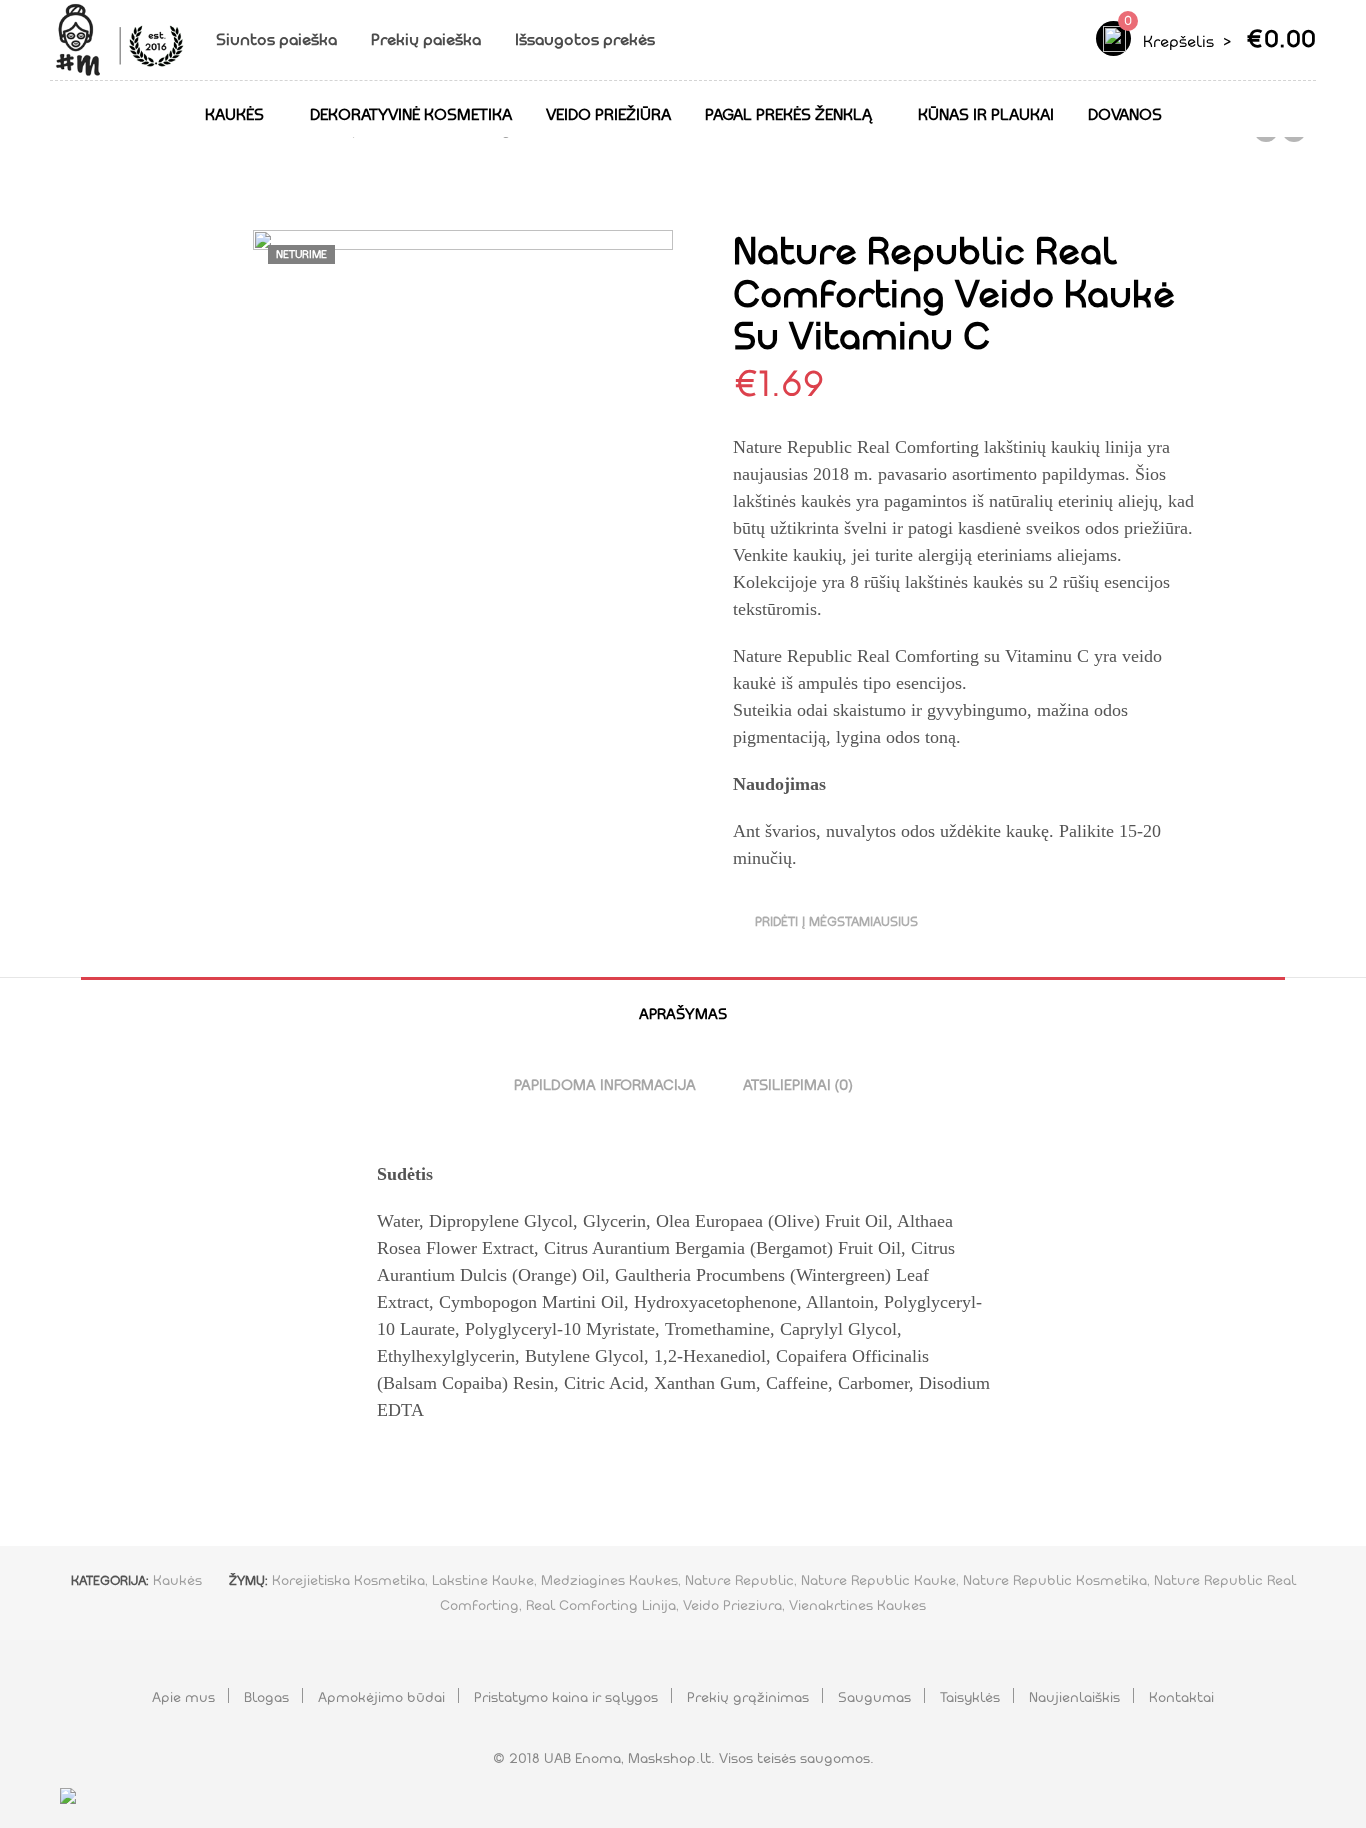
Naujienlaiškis (1074, 1697)
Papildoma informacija (605, 1085)
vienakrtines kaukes (857, 1605)
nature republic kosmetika (1055, 1580)
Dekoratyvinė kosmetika (411, 115)
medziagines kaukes (609, 1580)
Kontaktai (1181, 1697)
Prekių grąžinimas (748, 1697)
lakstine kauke (483, 1580)
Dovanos (1125, 115)
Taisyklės (970, 1697)
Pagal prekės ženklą (788, 115)
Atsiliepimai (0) (797, 1085)
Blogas (266, 1697)
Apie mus (183, 1697)
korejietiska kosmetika (348, 1580)
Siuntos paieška (276, 39)
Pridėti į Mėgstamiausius (836, 921)
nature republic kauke (878, 1580)
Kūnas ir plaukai (986, 115)
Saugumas (874, 1697)
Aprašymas (683, 1014)
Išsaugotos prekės (587, 39)
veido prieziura (732, 1605)
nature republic (739, 1580)
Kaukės (234, 115)
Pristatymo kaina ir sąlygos (566, 1697)
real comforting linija (601, 1605)
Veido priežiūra (608, 115)
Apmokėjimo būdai (381, 1697)
